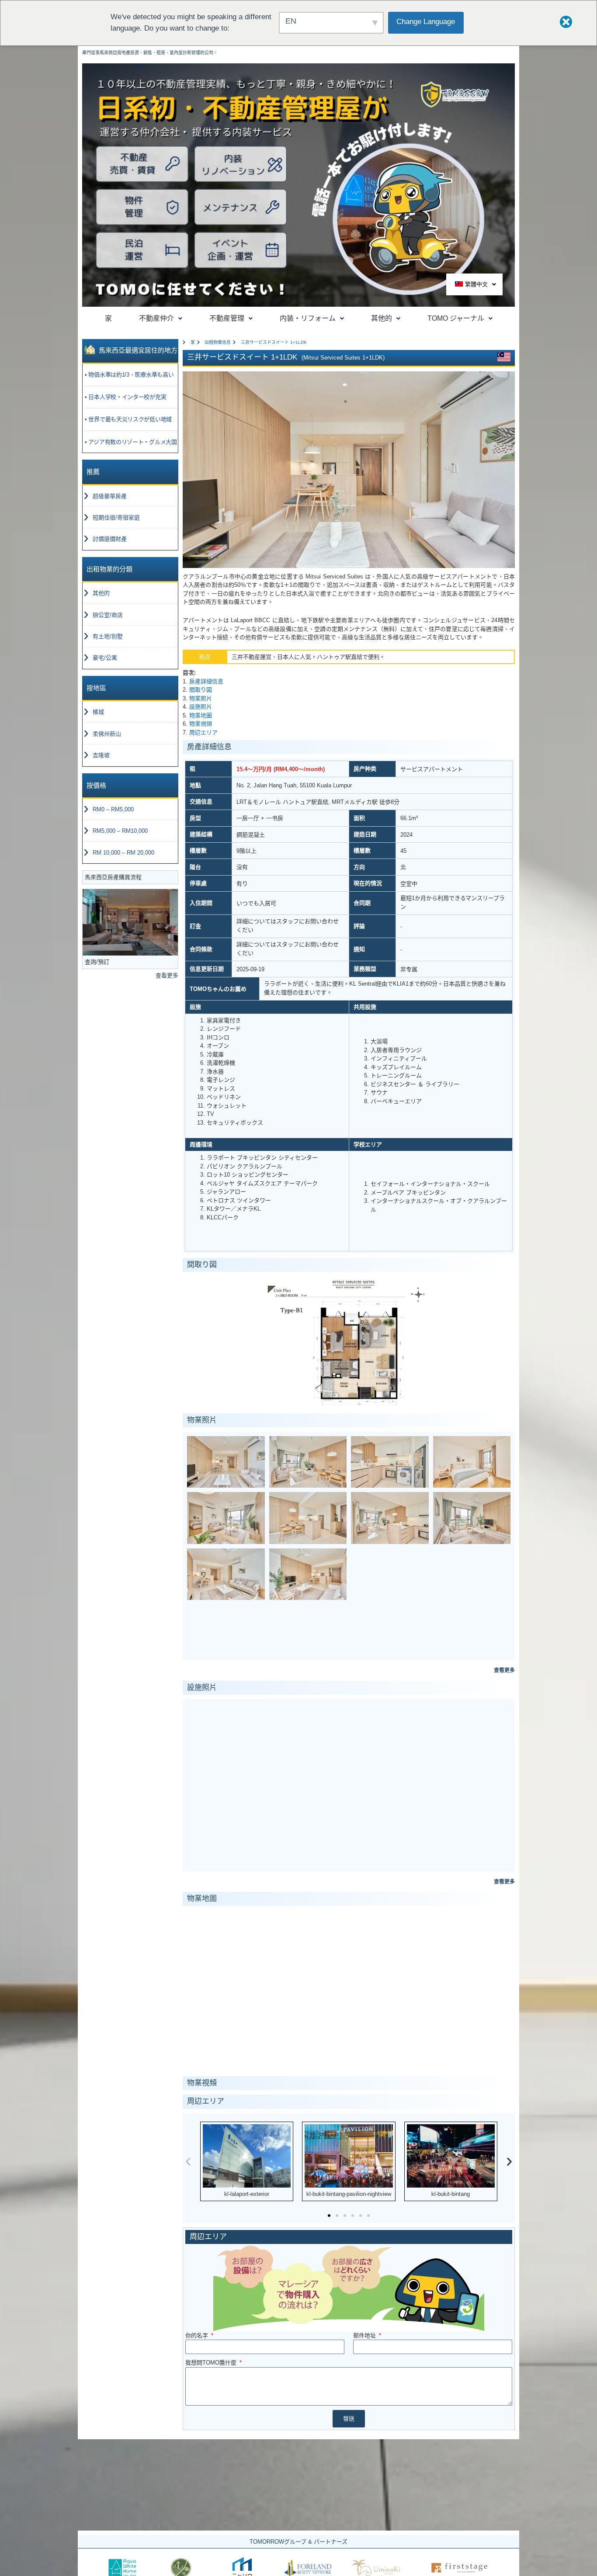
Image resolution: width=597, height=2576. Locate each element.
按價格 (96, 785)
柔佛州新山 (107, 734)
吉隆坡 (101, 755)
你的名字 (198, 2335)
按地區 (96, 688)
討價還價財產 (110, 539)
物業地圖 (201, 715)
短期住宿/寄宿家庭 (116, 518)
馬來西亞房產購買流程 (113, 877)
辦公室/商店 (108, 615)
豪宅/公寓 (105, 658)
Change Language (426, 22)
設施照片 (201, 707)
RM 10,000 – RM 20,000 (123, 853)
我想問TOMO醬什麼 (212, 2363)
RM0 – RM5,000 (113, 809)
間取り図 (201, 690)
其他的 (101, 593)
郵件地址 (365, 2335)
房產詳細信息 (206, 681)
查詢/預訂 (97, 962)
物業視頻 (201, 724)
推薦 (93, 472)
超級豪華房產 (110, 496)
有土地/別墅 (108, 636)
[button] (188, 2162)
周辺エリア (203, 732)
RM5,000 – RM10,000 (120, 831)
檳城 (98, 712)
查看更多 (167, 975)
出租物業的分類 (109, 569)
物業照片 (201, 698)
